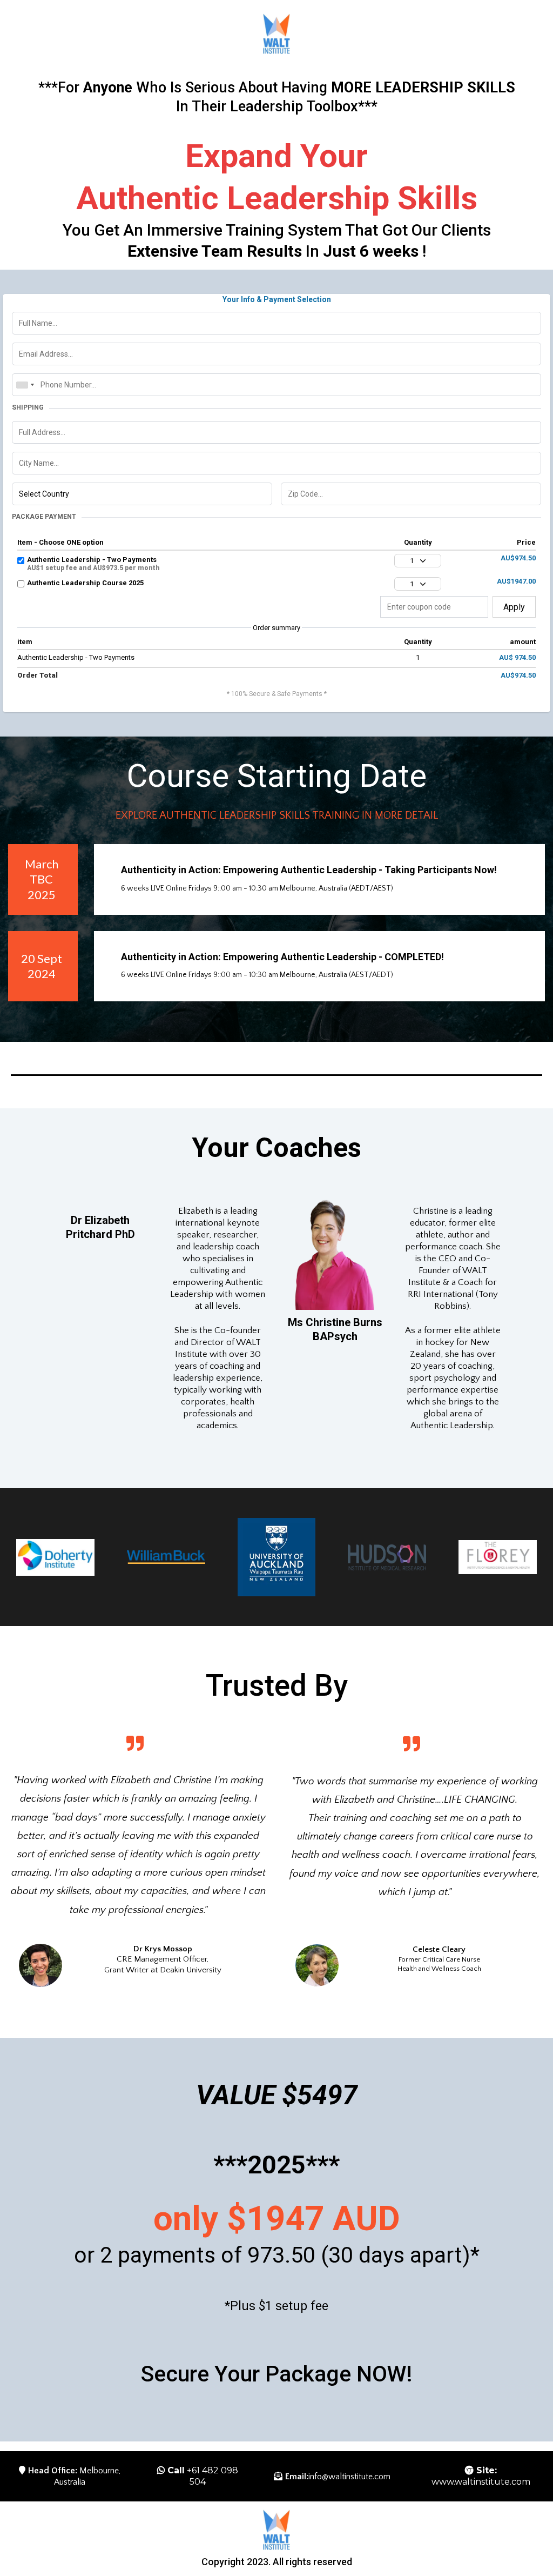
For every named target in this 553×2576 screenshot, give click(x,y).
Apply (514, 607)
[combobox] (25, 385)
